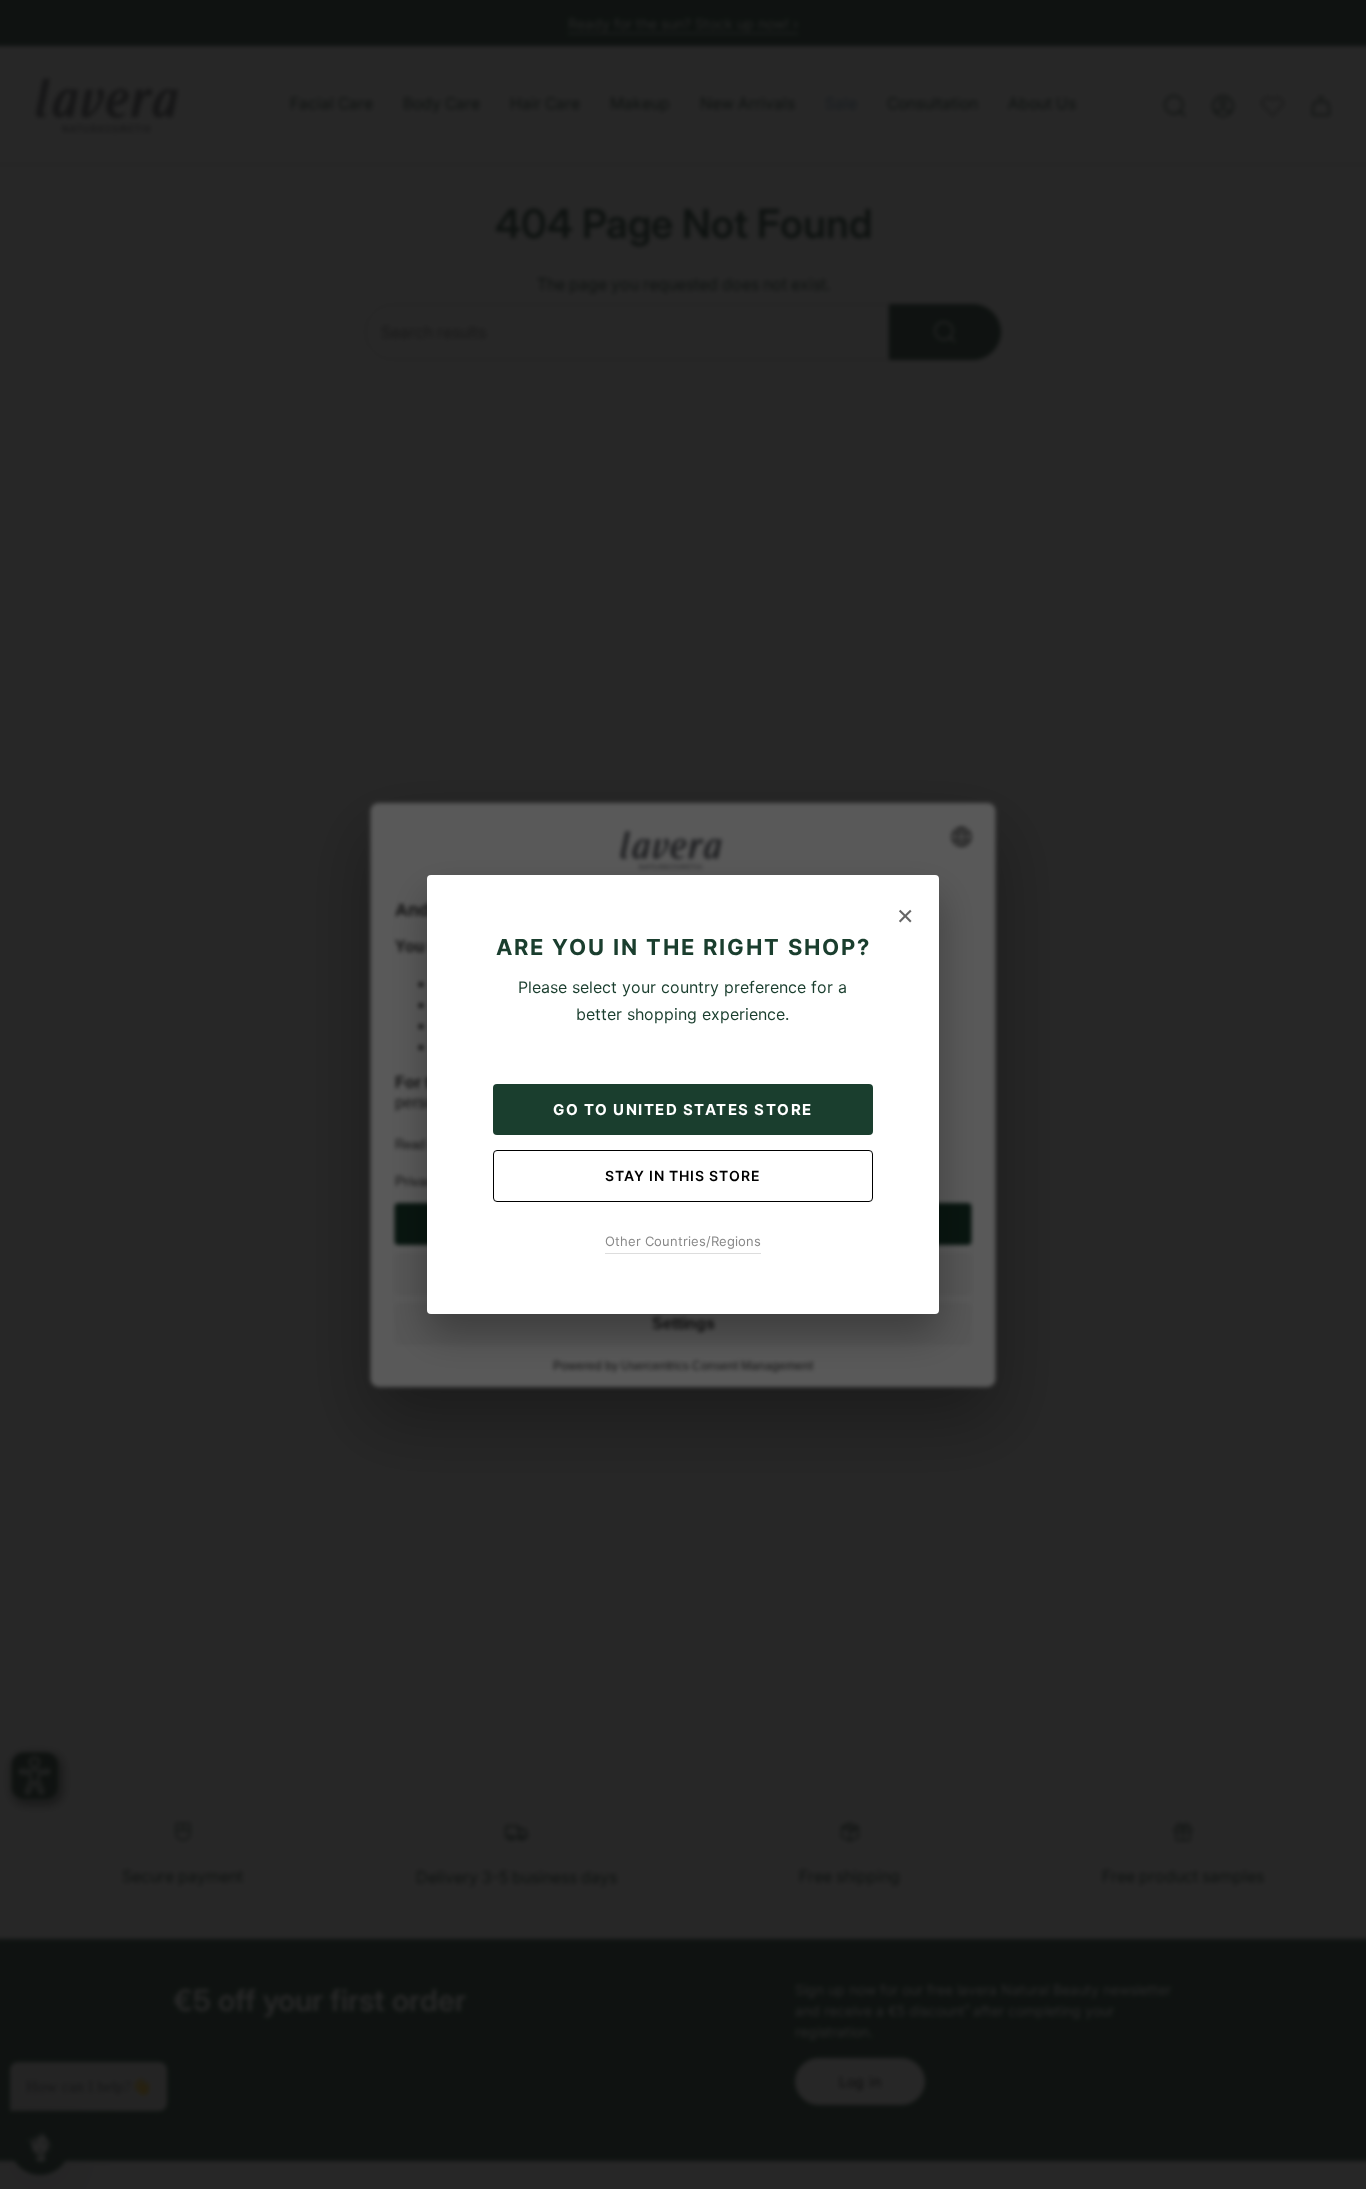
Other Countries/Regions (683, 1241)
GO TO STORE (683, 1109)
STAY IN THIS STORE (683, 1175)
